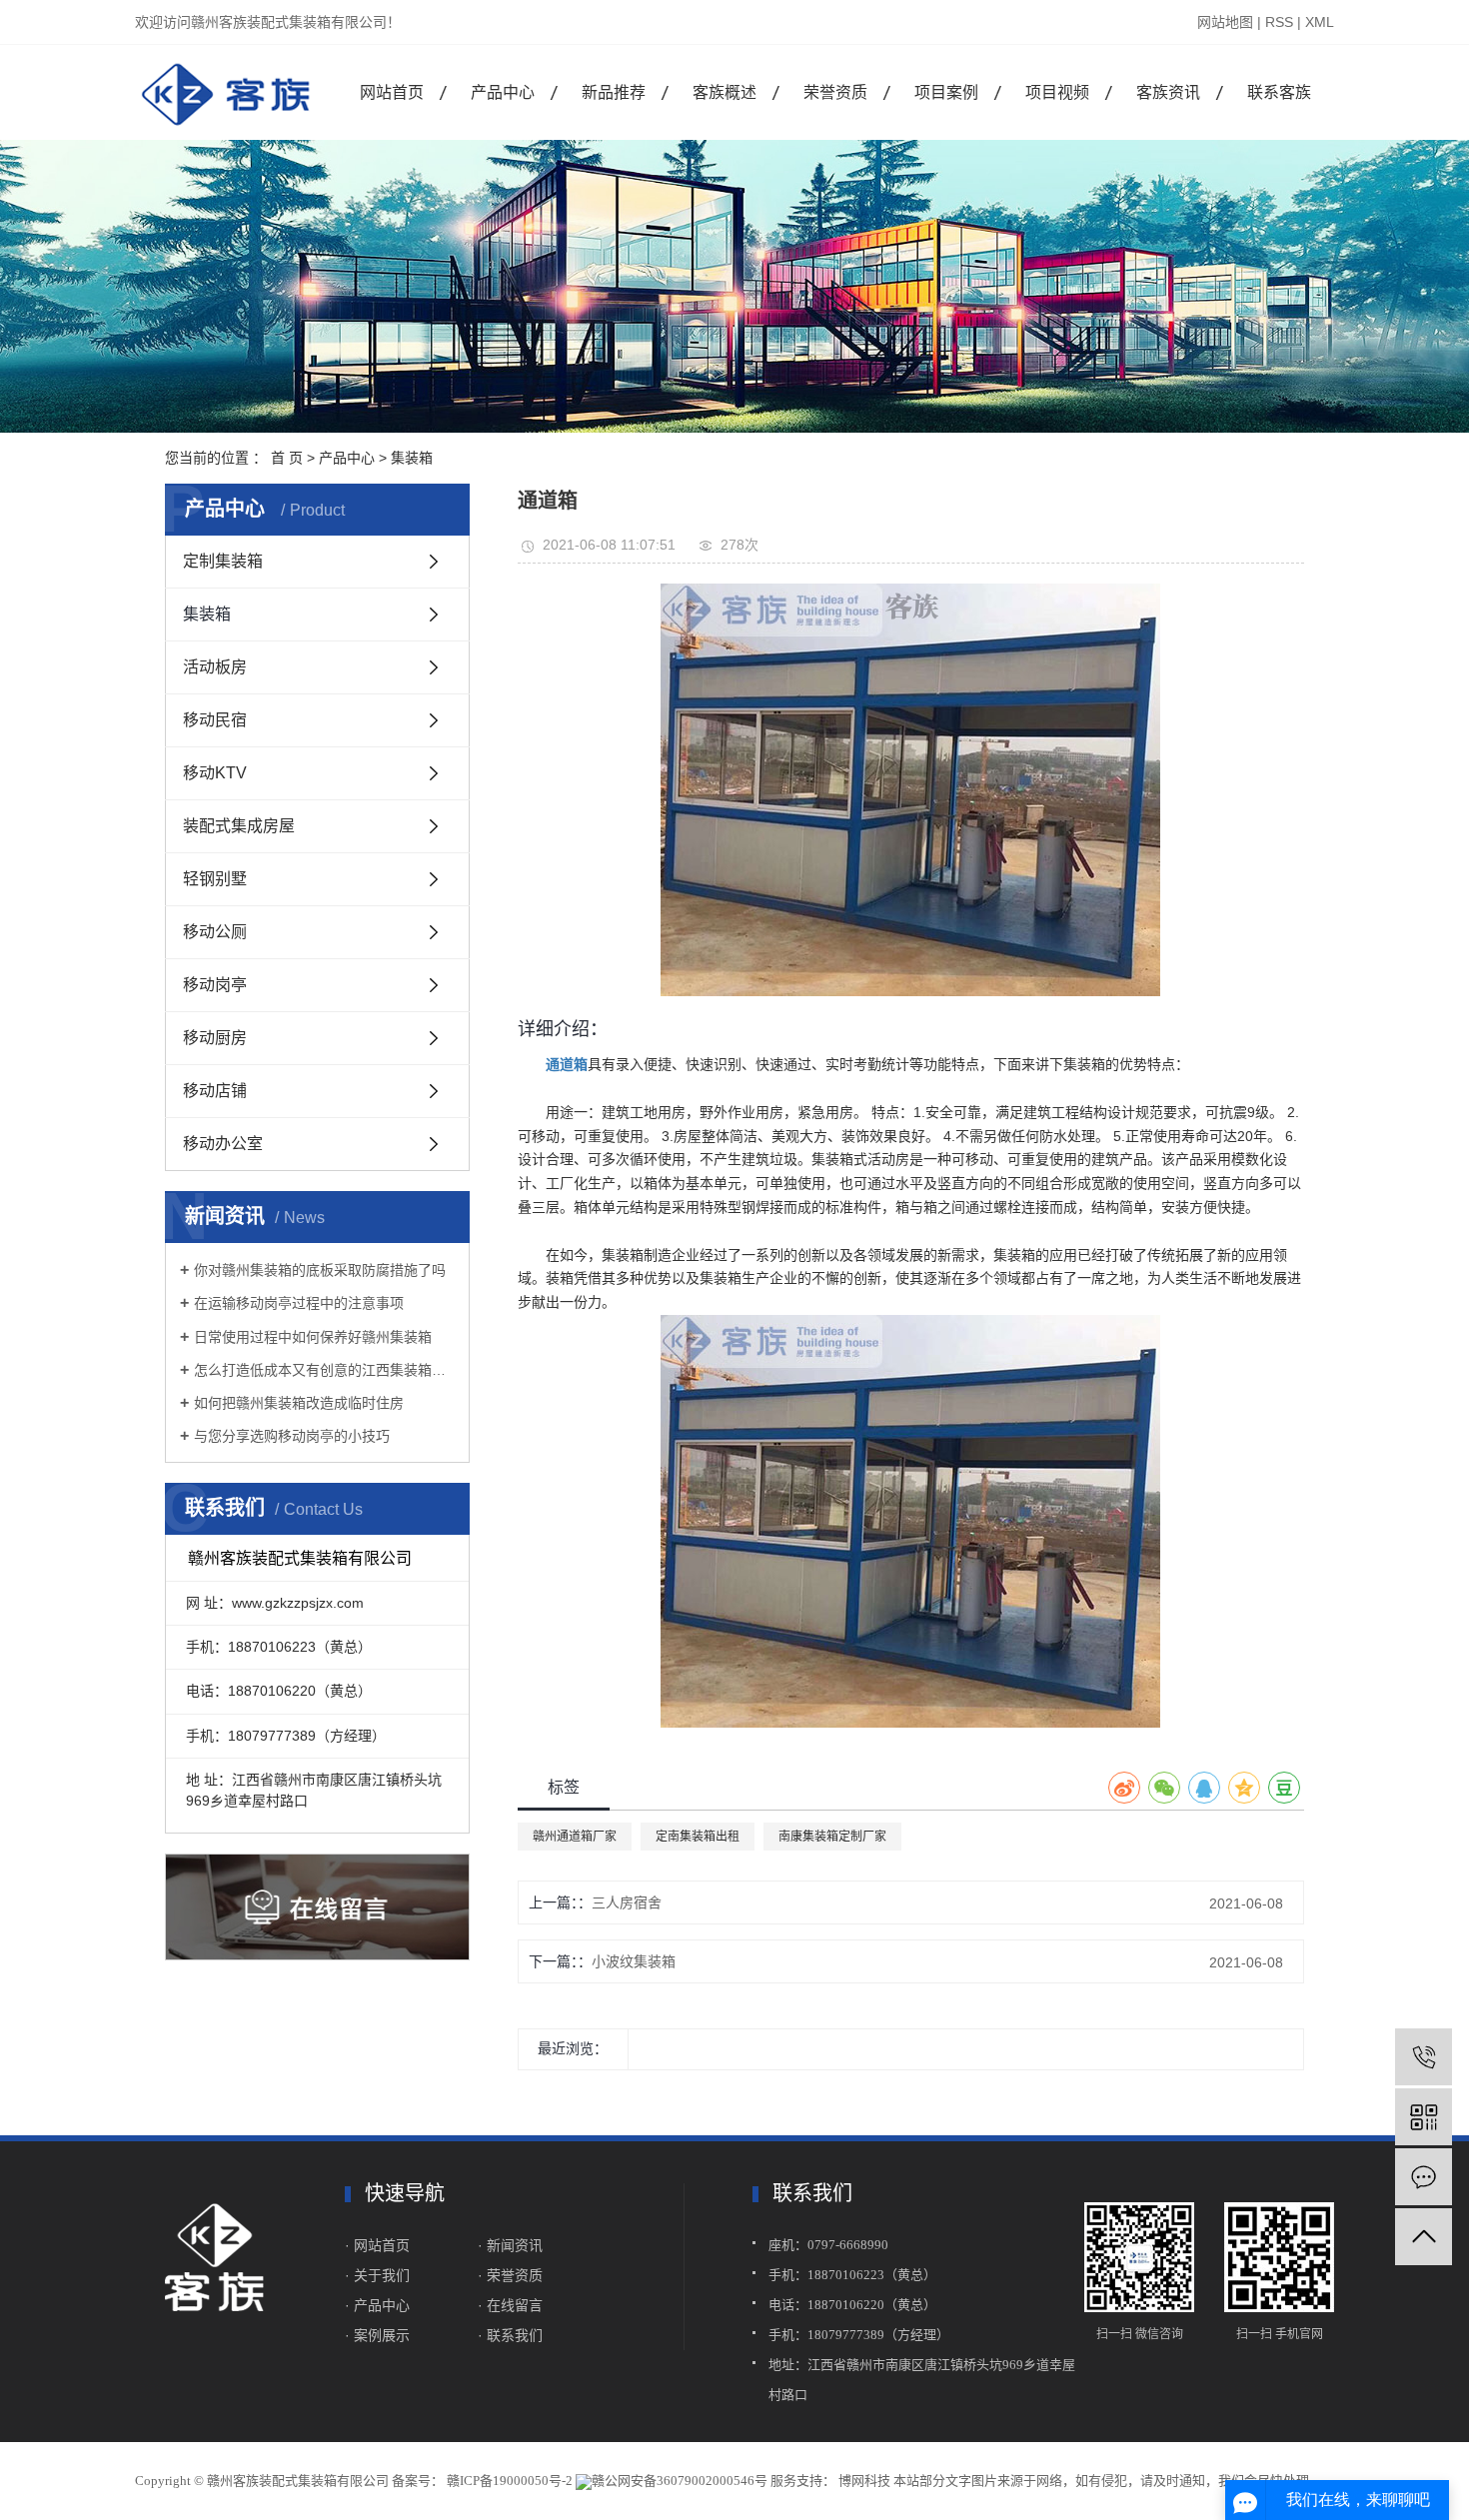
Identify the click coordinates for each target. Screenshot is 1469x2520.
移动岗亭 (215, 985)
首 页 (287, 458)
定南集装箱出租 (698, 1837)
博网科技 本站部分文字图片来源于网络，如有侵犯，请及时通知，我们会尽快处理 (1072, 2481)
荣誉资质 (835, 92)
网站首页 (392, 92)
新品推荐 (614, 92)
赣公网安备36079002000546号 (680, 2481)
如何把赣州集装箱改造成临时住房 (299, 1403)
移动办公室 (223, 1144)
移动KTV (215, 773)
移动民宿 (215, 720)
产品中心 (503, 92)
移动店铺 (215, 1091)
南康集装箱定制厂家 (832, 1837)
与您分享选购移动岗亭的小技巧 (292, 1436)
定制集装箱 (223, 561)
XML (1320, 22)
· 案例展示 (377, 2335)
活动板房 (215, 667)
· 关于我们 (379, 2275)
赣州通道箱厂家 (575, 1837)
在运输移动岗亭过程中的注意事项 (299, 1303)
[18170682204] (1424, 2057)
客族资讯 (1168, 92)
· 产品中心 (377, 2305)
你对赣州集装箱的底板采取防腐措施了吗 (320, 1270)
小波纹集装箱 (634, 1961)
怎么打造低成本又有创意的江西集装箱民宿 (324, 1370)
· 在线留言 (510, 2305)
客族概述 (725, 92)
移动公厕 (215, 932)
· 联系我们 (510, 2335)
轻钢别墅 (215, 879)
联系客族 (1279, 92)
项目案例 (946, 92)
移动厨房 (215, 1038)
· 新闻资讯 (510, 2245)
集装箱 (412, 458)
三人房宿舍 (627, 1902)
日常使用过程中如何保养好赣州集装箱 (313, 1337)
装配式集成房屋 (239, 826)
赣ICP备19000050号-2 (510, 2481)
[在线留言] (1424, 2177)
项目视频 (1057, 92)
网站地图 (1225, 22)
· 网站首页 (377, 2245)
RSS (1279, 22)
